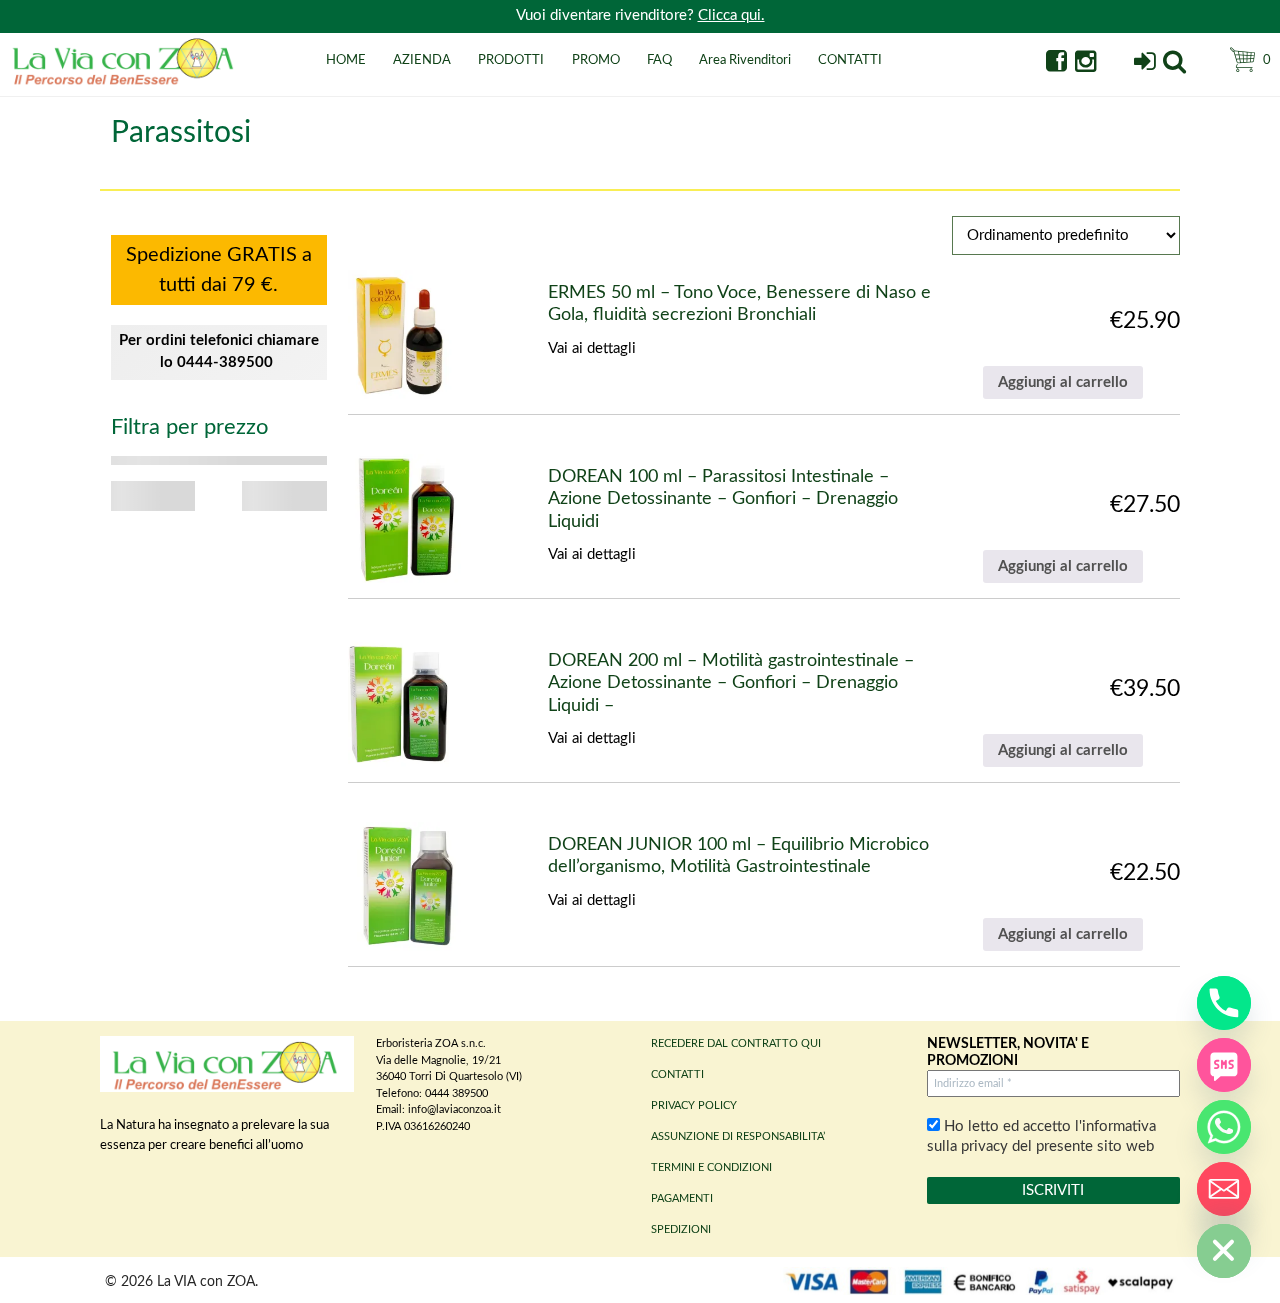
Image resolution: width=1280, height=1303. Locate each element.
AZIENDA (422, 60)
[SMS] (1224, 1065)
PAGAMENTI (682, 1198)
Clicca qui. (731, 15)
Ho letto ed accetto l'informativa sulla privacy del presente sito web (1041, 1136)
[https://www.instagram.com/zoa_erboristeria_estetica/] (1085, 64)
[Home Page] (125, 82)
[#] (1174, 64)
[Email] (1224, 1189)
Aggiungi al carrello (1063, 382)
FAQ (659, 60)
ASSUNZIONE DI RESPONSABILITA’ (738, 1136)
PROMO (596, 60)
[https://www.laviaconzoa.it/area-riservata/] (1144, 64)
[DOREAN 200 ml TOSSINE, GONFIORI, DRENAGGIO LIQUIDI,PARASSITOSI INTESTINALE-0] (398, 702)
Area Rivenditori (745, 60)
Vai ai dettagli (592, 348)
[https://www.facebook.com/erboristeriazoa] (1056, 64)
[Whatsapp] (1224, 1127)
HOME (346, 60)
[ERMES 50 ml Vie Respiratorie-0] (400, 334)
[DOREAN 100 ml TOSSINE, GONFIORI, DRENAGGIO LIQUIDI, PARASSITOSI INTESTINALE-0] (404, 518)
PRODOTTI (511, 60)
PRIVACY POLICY (694, 1105)
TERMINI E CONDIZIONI (711, 1167)
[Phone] (1224, 1003)
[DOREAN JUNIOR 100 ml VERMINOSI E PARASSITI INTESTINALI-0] (404, 886)
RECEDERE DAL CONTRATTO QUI (736, 1043)
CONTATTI (850, 60)
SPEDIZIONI (681, 1229)
